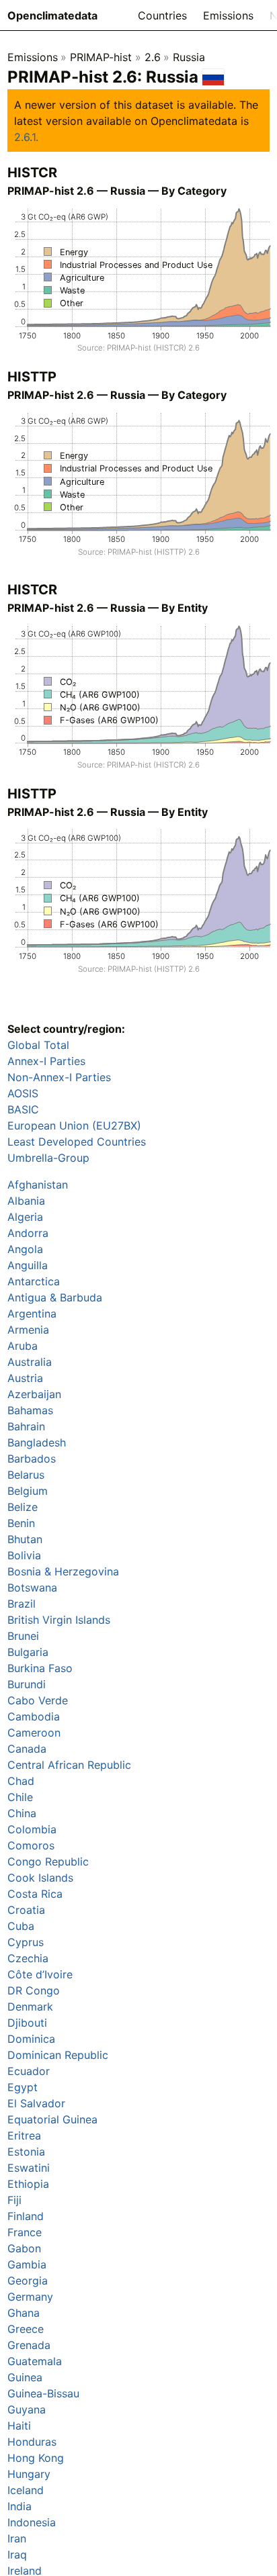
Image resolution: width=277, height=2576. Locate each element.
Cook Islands (40, 1878)
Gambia (27, 2264)
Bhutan (25, 1539)
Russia (189, 57)
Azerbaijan (34, 1394)
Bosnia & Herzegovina (63, 1571)
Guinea (25, 2377)
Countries (162, 15)
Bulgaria (28, 1652)
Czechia (28, 1958)
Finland (26, 2216)
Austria (25, 1378)
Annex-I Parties (46, 1061)
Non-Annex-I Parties (59, 1077)
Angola (25, 1249)
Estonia (26, 2152)
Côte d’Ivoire (40, 1974)
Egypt (23, 2087)
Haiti (19, 2426)
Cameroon (34, 1733)
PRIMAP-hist (101, 57)
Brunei (23, 1636)
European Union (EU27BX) (74, 1125)
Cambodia (34, 1716)
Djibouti (27, 2023)
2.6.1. (26, 137)
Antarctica (34, 1281)
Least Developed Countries (77, 1142)
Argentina (32, 1314)
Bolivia (24, 1555)
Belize (23, 1507)
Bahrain (26, 1426)
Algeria (25, 1217)
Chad (21, 1781)
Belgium (28, 1491)
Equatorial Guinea (52, 2119)
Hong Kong (36, 2458)
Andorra (28, 1233)
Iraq (17, 2555)
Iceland (26, 2490)
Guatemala (35, 2361)
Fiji (14, 2200)
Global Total (38, 1045)
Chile (20, 1797)
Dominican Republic (58, 2055)
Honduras (32, 2442)
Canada (27, 1749)
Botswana (32, 1588)
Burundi (27, 1684)
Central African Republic (69, 1765)
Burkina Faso (40, 1668)
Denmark (30, 2007)
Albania (26, 1201)
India (19, 2506)
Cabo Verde (38, 1700)
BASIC (23, 1109)
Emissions (228, 15)
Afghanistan (38, 1185)
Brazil (22, 1604)
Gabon (24, 2248)
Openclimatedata (52, 15)
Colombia (32, 1829)
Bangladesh (37, 1442)
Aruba (23, 1346)
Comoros (31, 1845)
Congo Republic (48, 1861)
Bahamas (30, 1410)
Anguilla (28, 1265)
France (25, 2232)
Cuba (21, 1926)
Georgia (28, 2281)
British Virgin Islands (59, 1620)
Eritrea (24, 2135)
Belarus (26, 1475)
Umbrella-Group (48, 1158)
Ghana (24, 2313)
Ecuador (29, 2071)
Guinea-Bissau (43, 2393)
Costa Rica (35, 1894)
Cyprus (26, 1942)
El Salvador (36, 2103)
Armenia (28, 1330)
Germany (30, 2297)
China (22, 1813)
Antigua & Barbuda (55, 1297)
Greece (26, 2329)
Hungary (29, 2474)
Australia (30, 1362)
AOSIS (23, 1093)
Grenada (29, 2345)
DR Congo (34, 1990)
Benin (21, 1523)
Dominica (31, 2039)
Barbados (32, 1459)
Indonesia (32, 2522)
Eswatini (29, 2168)
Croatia (26, 1910)
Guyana (27, 2409)
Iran (17, 2538)
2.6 (153, 57)
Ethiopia (28, 2184)
